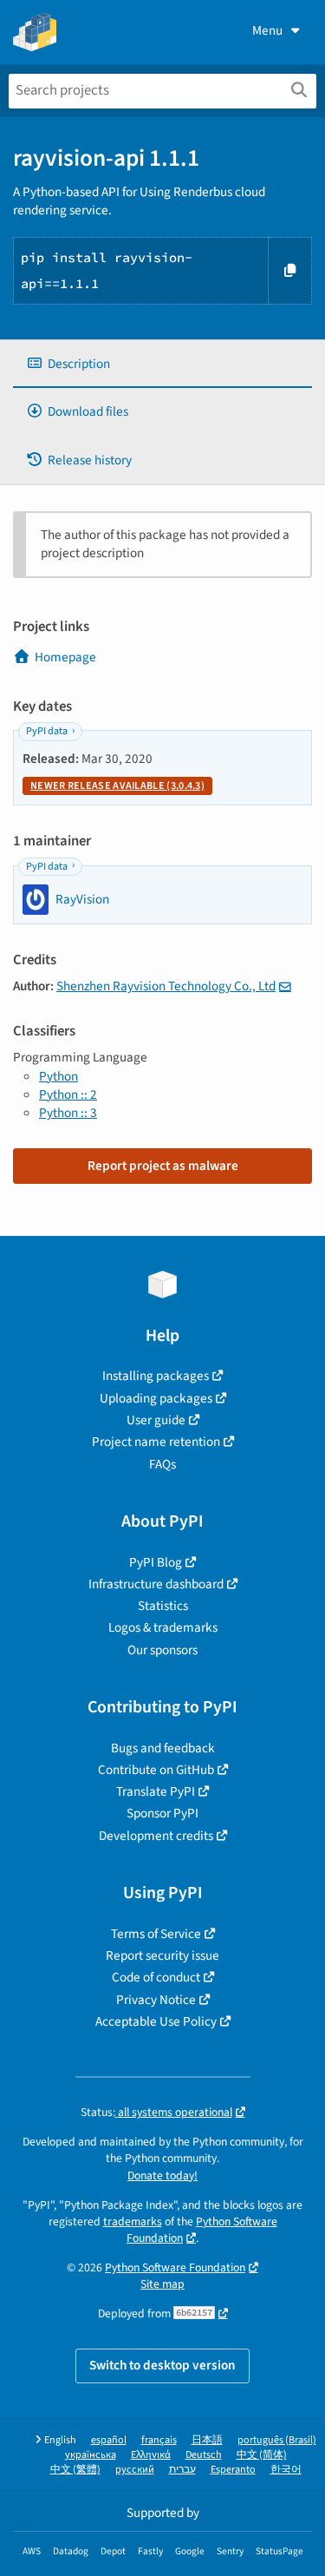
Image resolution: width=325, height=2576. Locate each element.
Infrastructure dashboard (156, 1584)
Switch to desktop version (162, 2365)
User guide (156, 1420)
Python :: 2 (68, 1094)
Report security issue (162, 1955)
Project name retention (156, 1442)
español (109, 2440)
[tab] (162, 364)
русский (135, 2470)
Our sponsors (162, 1650)
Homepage (65, 657)
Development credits (156, 1836)
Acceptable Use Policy (156, 2021)
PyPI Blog (156, 1562)
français (159, 2440)
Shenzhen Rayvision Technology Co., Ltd (166, 986)
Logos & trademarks (163, 1627)
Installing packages (156, 1376)
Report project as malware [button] (163, 1166)
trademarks (133, 2221)
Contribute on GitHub (156, 1770)
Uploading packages (156, 1398)
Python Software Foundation (202, 2230)
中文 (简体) (262, 2455)
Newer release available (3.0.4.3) (117, 786)
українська (91, 2455)
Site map (162, 2284)
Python (58, 1076)
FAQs (162, 1464)
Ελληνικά (151, 2455)
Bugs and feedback (163, 1748)
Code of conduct (156, 1977)
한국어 (286, 2470)
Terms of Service (156, 1934)
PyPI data (47, 731)
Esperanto (233, 2470)
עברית (182, 2470)
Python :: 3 (68, 1113)
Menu (267, 30)
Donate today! (162, 2175)
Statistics (163, 1606)
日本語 (207, 2440)
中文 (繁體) (75, 2470)
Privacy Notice (156, 2000)
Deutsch (204, 2455)
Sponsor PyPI (162, 1813)
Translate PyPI (156, 1791)
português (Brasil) (277, 2440)
